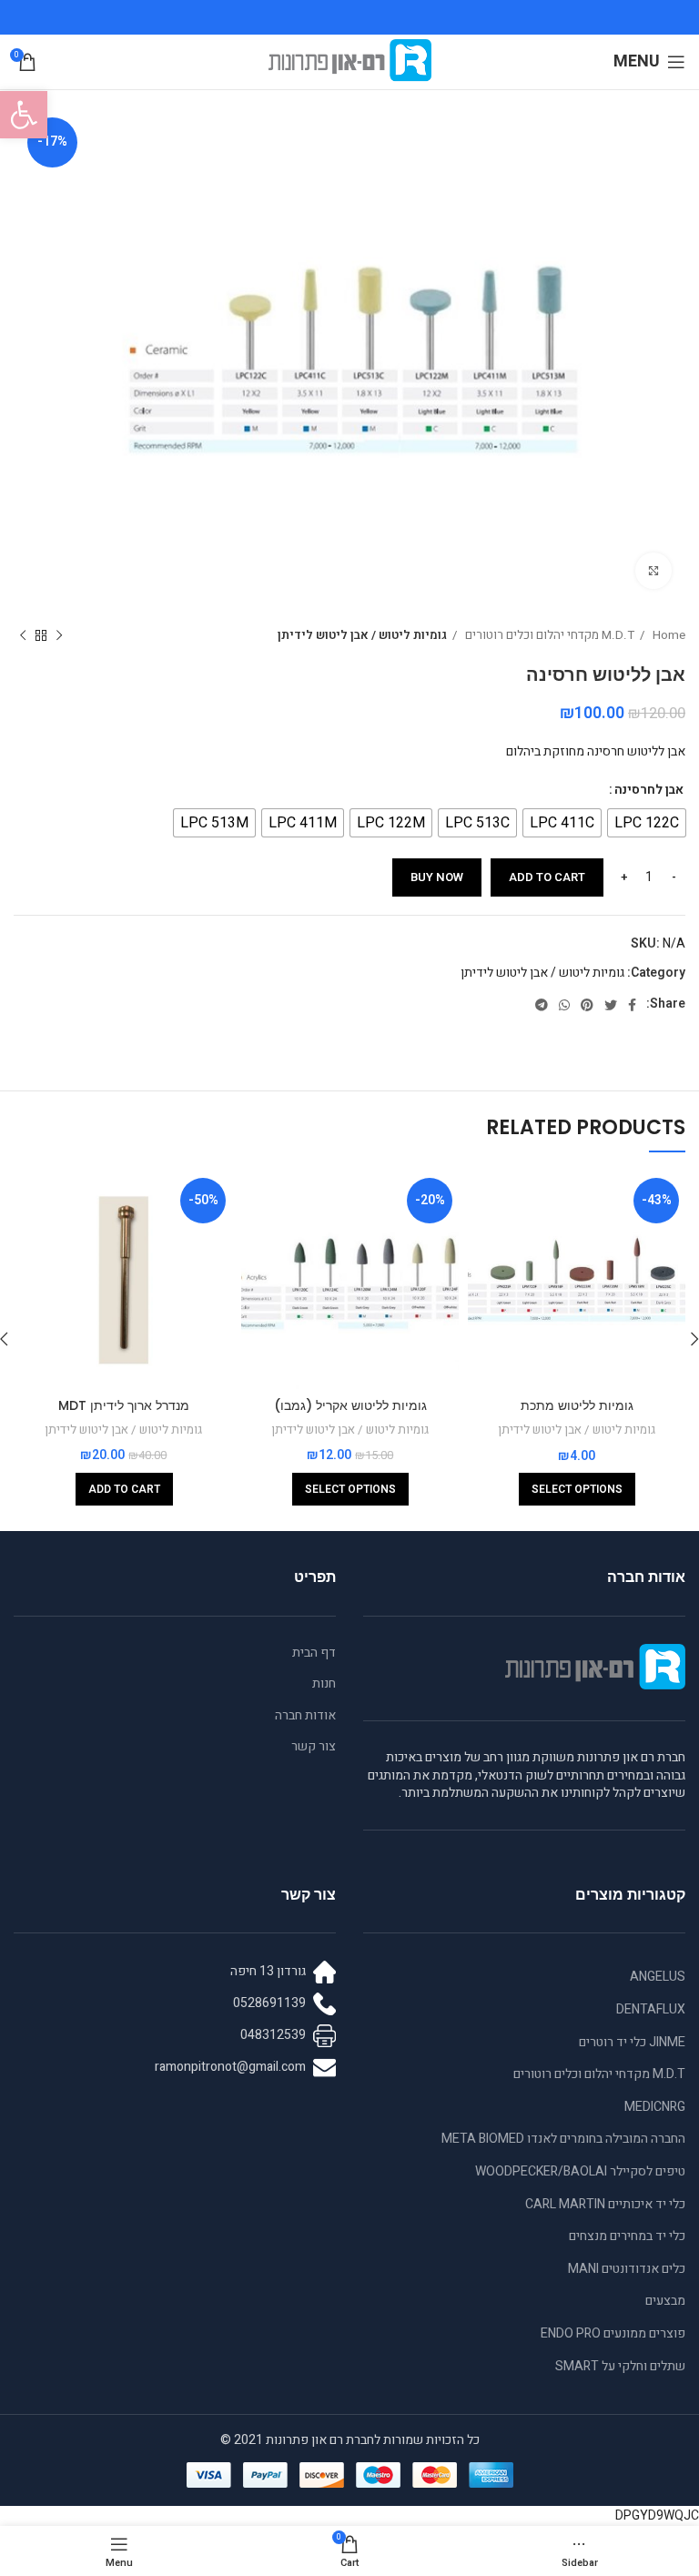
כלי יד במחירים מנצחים (627, 2236)
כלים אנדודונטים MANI (627, 2269)
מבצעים (665, 2301)
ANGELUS (658, 1977)
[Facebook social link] (632, 1005)
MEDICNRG (655, 2107)
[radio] (647, 823)
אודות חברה (305, 1716)
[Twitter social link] (611, 1005)
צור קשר (314, 1747)
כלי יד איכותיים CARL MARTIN (605, 2204)
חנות (324, 1684)
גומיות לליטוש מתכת (577, 1405)
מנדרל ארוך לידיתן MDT (124, 1405)
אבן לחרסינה (649, 790)
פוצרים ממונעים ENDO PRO (613, 2333)
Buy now (437, 877)
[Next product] (23, 636)
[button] (24, 115)
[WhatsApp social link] (564, 1005)
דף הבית (314, 1653)
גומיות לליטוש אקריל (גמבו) (350, 1405)
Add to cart (547, 877)
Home (668, 635)
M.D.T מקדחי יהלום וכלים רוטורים (548, 635)
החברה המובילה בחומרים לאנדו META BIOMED (563, 2139)
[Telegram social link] (542, 1005)
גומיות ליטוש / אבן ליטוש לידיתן (362, 635)
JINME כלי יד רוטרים (632, 2042)
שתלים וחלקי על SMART (620, 2366)
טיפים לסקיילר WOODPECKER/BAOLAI (580, 2171)
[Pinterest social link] (587, 1005)
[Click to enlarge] (653, 571)
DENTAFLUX (651, 2009)
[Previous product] (59, 636)
